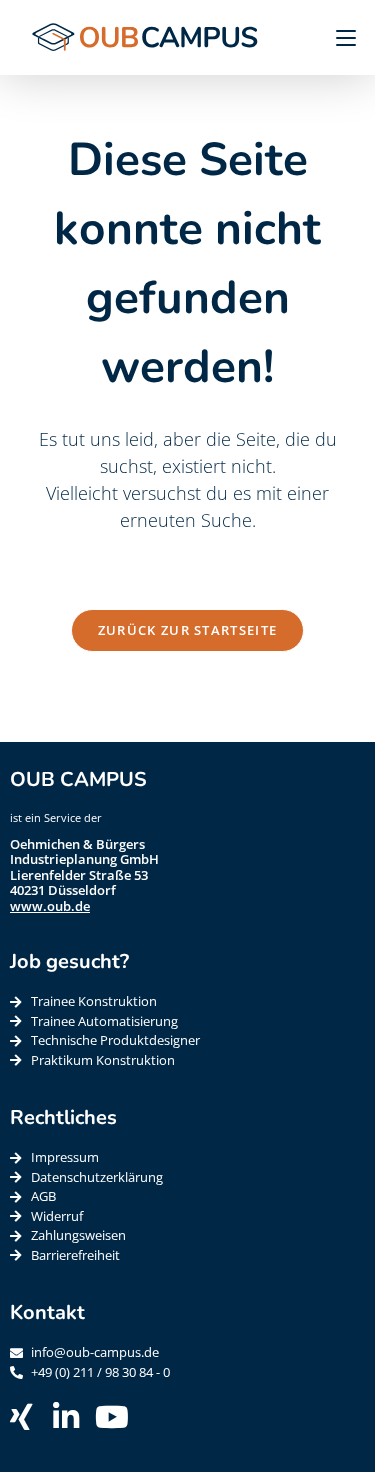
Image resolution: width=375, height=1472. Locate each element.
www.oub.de (50, 906)
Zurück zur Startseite (187, 630)
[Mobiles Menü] (338, 37)
